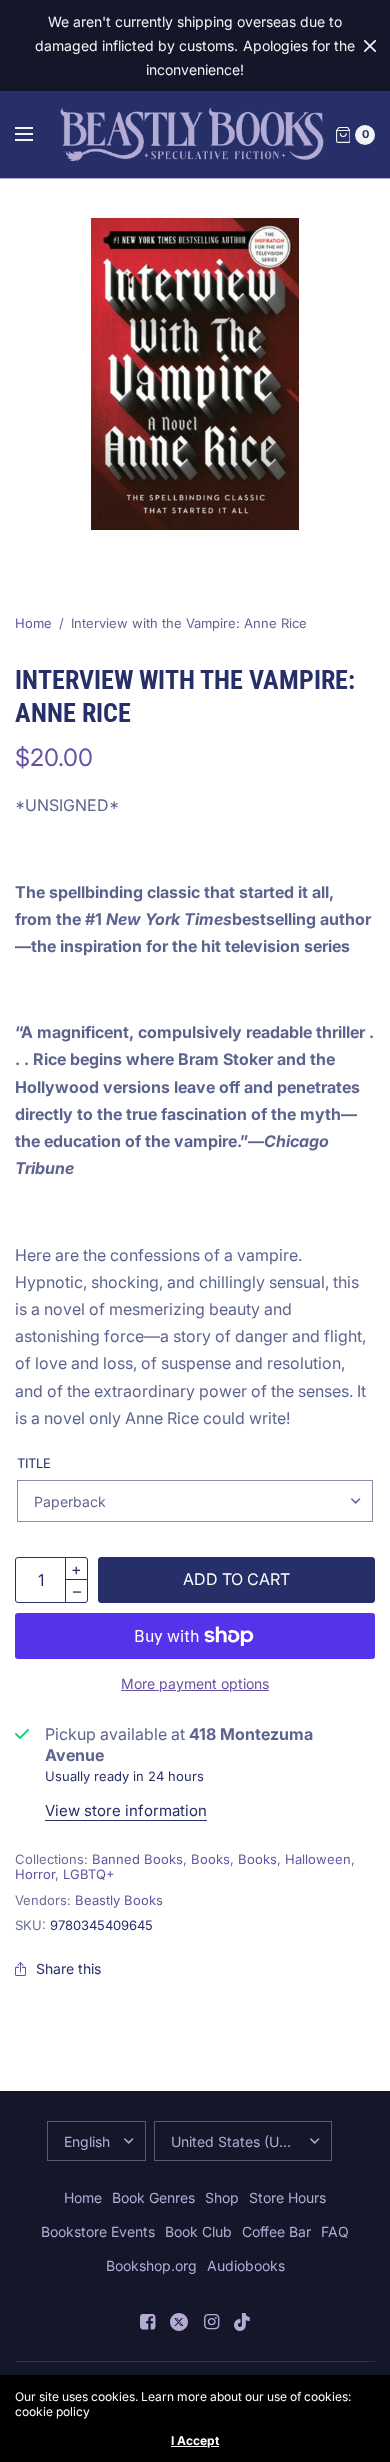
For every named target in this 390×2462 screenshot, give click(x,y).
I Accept (195, 2441)
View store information (126, 1810)
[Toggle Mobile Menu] (37, 135)
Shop (222, 2197)
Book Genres (153, 2197)
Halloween (318, 1859)
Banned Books (137, 1859)
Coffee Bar (276, 2231)
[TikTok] (243, 2322)
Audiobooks (246, 2265)
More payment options (195, 1683)
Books (210, 1859)
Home (33, 623)
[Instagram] (211, 2322)
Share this (68, 1969)
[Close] (370, 46)
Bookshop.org (151, 2265)
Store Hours (287, 2197)
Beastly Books (119, 1900)
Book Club (198, 2231)
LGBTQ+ (89, 1874)
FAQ (335, 2231)
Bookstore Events (98, 2231)
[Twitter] (179, 2322)
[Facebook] (147, 2322)
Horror (35, 1874)
